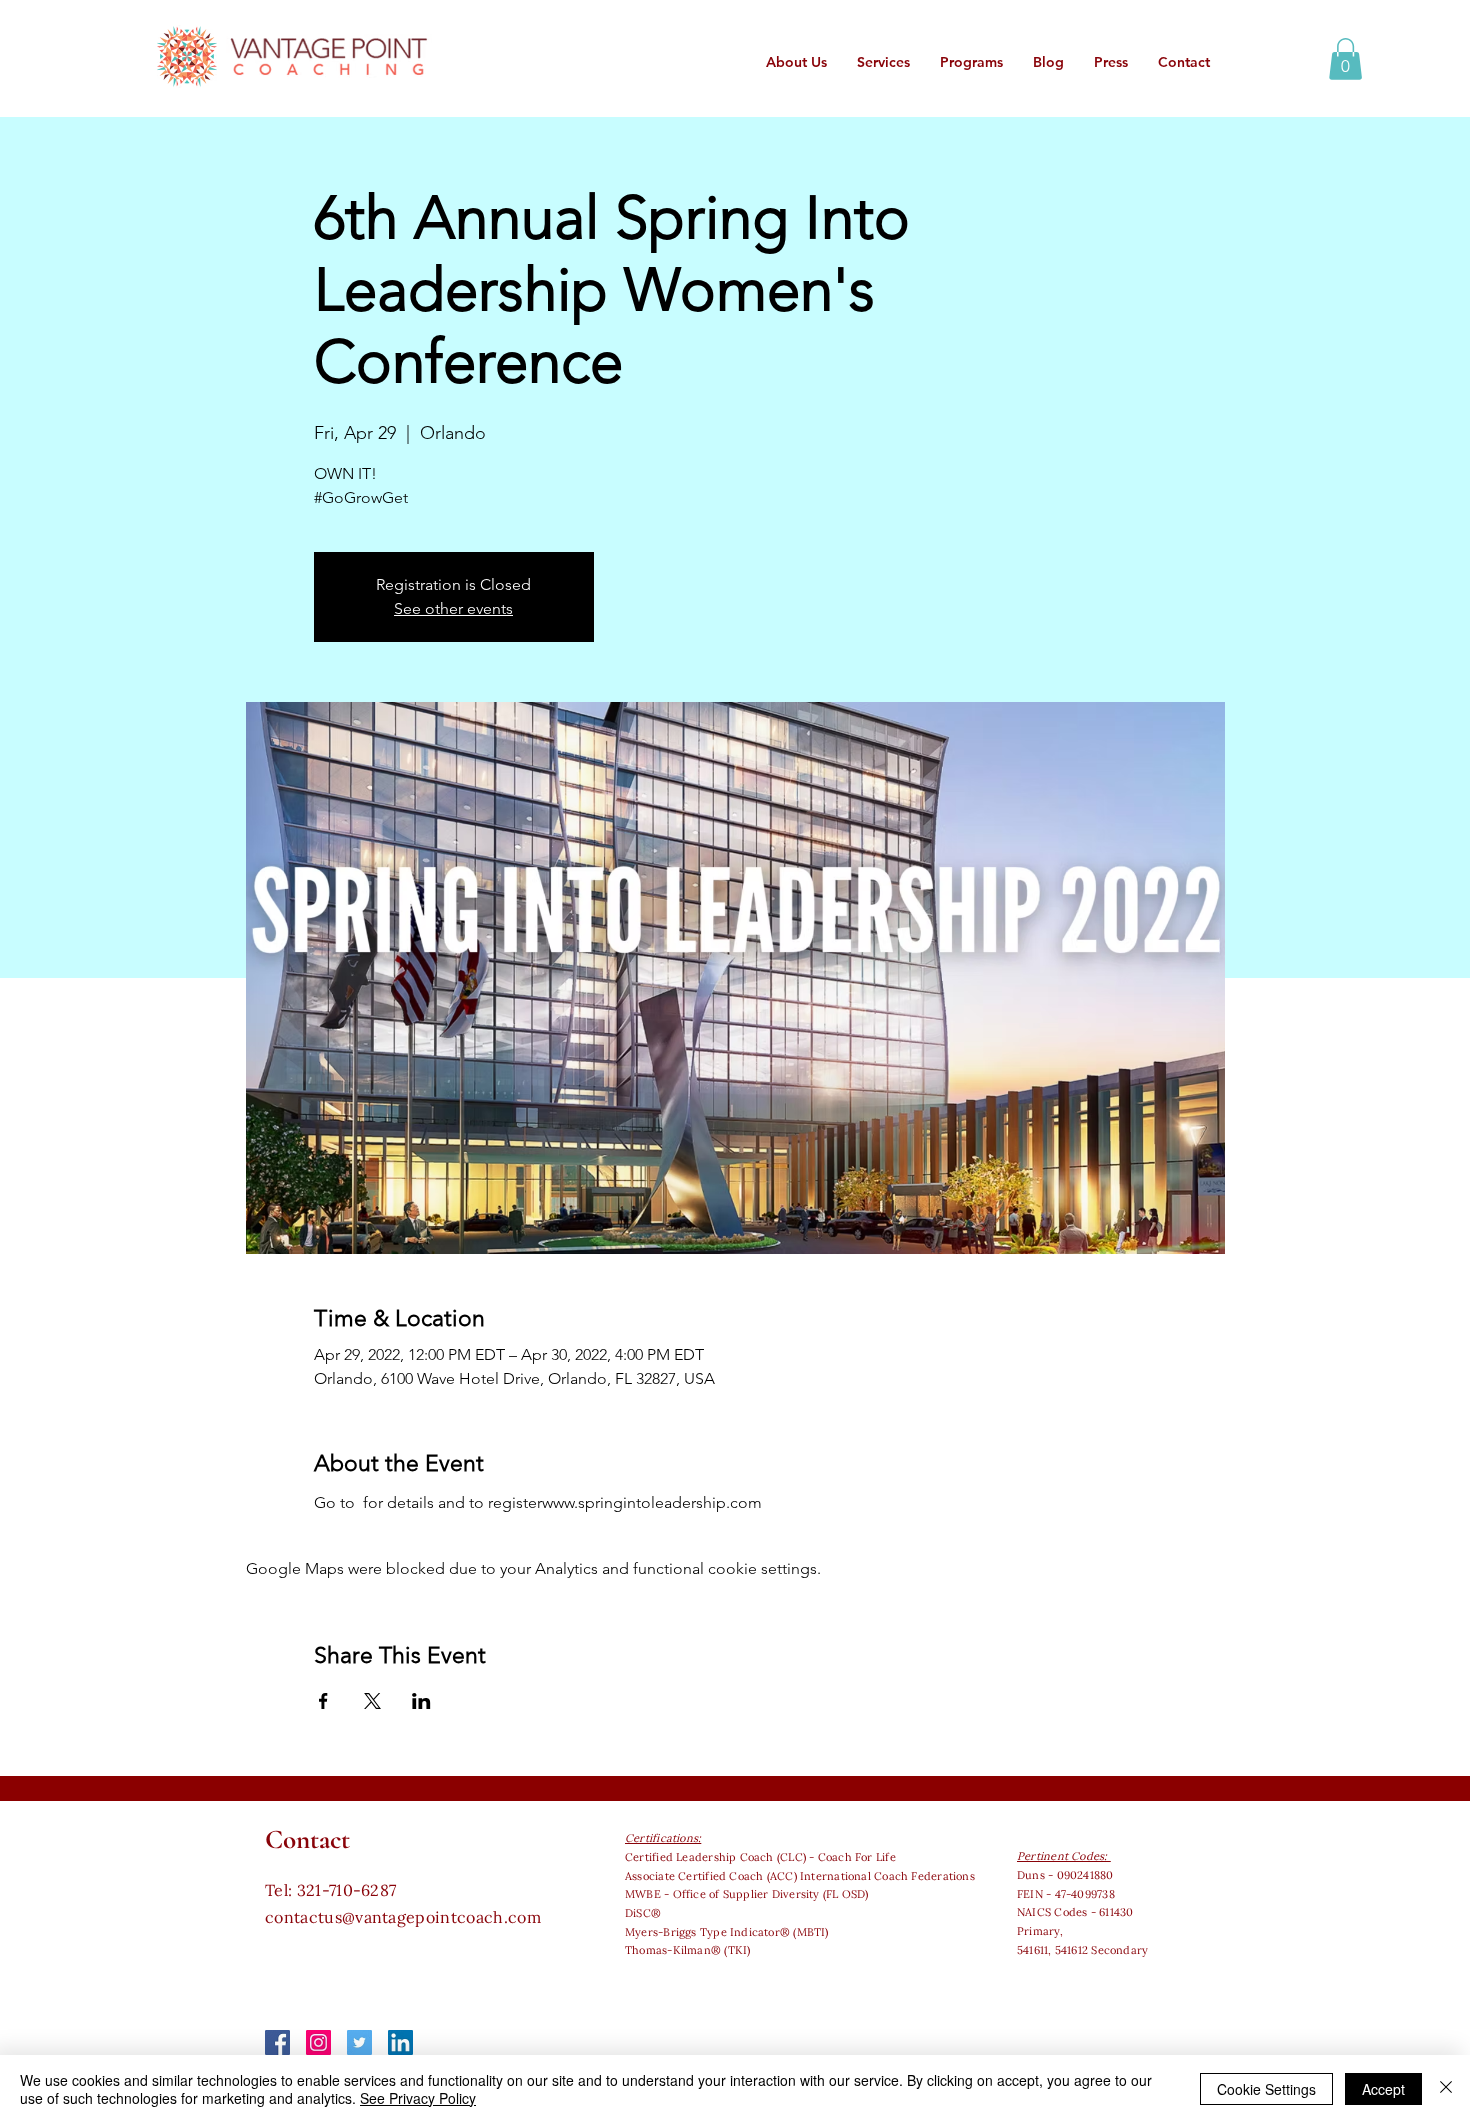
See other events (453, 608)
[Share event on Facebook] (323, 1701)
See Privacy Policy (418, 2098)
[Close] (1446, 2089)
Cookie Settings (1266, 2089)
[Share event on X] (372, 1701)
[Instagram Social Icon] (318, 2042)
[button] (1345, 59)
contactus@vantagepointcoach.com (403, 1917)
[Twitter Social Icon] (359, 2042)
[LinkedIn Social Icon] (400, 2042)
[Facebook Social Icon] (277, 2042)
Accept (1383, 2089)
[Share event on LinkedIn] (421, 1701)
